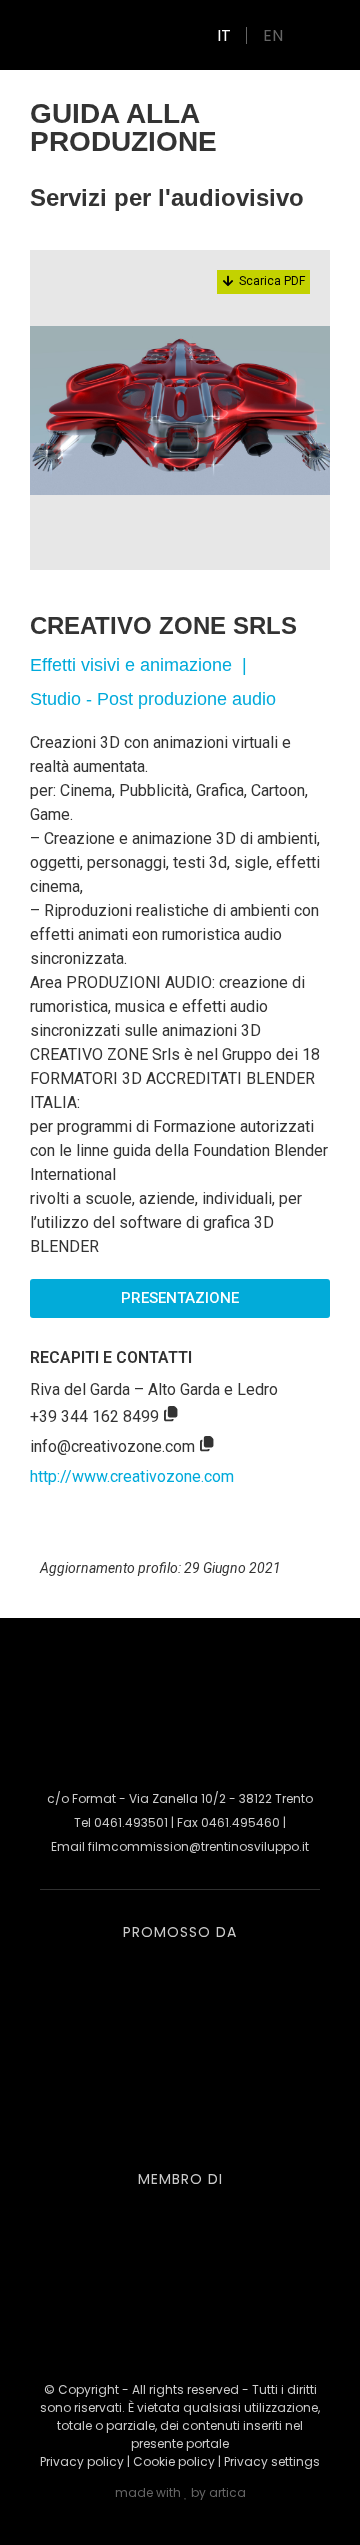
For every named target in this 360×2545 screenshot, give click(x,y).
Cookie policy (174, 2461)
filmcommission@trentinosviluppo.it (198, 1846)
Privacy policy (82, 2461)
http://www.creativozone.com (132, 1476)
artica (227, 2492)
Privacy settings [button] (272, 2461)
